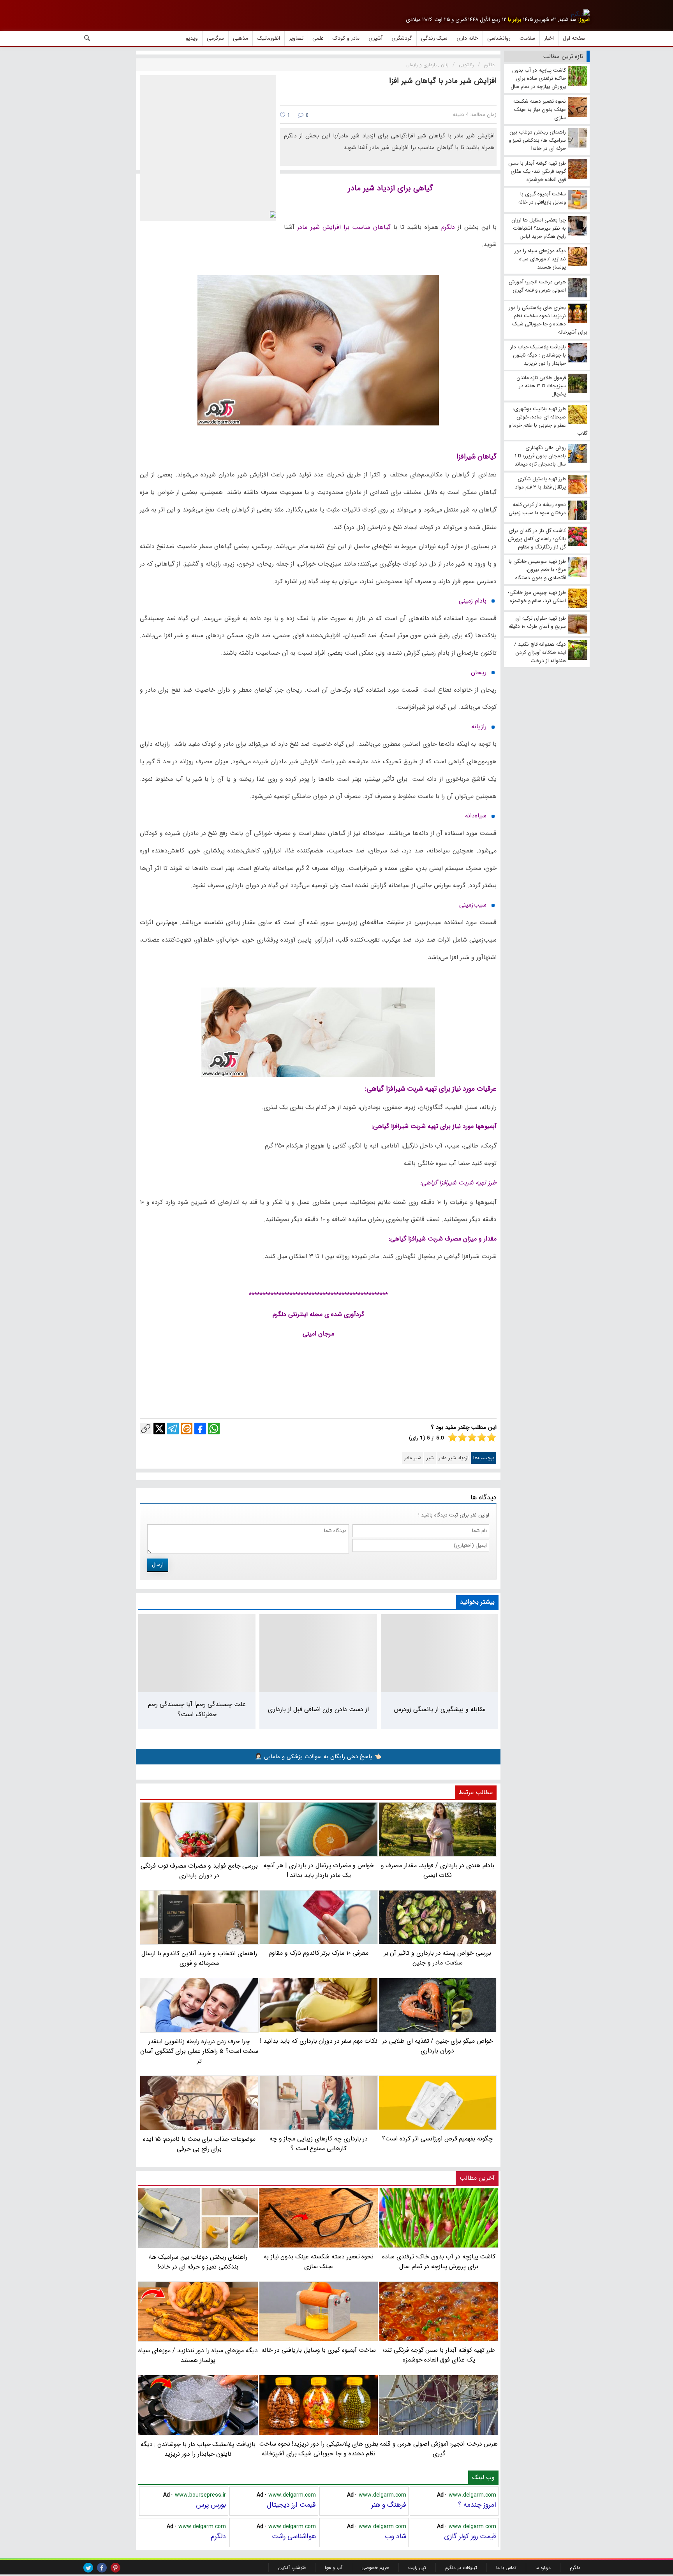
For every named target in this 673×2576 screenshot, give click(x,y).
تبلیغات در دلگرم (461, 2568)
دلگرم (218, 2536)
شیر (430, 1458)
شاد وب (396, 2536)
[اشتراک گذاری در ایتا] (187, 1429)
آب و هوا (334, 2568)
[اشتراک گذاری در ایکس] (159, 1429)
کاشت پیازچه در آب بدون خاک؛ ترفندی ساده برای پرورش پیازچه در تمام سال (439, 2261)
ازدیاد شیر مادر (454, 1458)
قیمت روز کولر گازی (470, 2536)
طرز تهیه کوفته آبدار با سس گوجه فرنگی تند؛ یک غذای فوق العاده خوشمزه (439, 2355)
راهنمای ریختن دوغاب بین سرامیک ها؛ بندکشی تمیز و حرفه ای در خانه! (198, 2262)
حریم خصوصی (375, 2568)
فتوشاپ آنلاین (292, 2568)
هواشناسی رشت (294, 2536)
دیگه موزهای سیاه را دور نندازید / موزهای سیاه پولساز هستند (198, 2355)
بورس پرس (211, 2505)
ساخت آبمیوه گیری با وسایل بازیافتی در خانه (319, 2350)
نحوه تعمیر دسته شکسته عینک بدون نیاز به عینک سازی (319, 2261)
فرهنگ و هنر (389, 2505)
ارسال (158, 1565)
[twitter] (88, 2568)
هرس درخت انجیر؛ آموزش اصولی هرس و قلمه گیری (439, 2449)
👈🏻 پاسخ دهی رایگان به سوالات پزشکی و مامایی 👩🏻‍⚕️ (318, 1757)
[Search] (87, 38)
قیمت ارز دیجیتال (291, 2505)
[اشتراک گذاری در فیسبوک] (200, 1429)
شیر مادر (413, 1458)
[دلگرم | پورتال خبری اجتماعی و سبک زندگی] (580, 14)
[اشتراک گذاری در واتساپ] (214, 1429)
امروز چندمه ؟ (477, 2505)
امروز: (584, 20)
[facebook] (102, 2568)
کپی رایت (417, 2568)
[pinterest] (115, 2568)
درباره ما (543, 2568)
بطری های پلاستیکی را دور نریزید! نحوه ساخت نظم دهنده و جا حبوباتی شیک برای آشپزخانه (319, 2449)
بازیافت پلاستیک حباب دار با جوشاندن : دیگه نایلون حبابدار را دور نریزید (198, 2449)
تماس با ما (506, 2568)
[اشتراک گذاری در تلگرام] (173, 1429)
